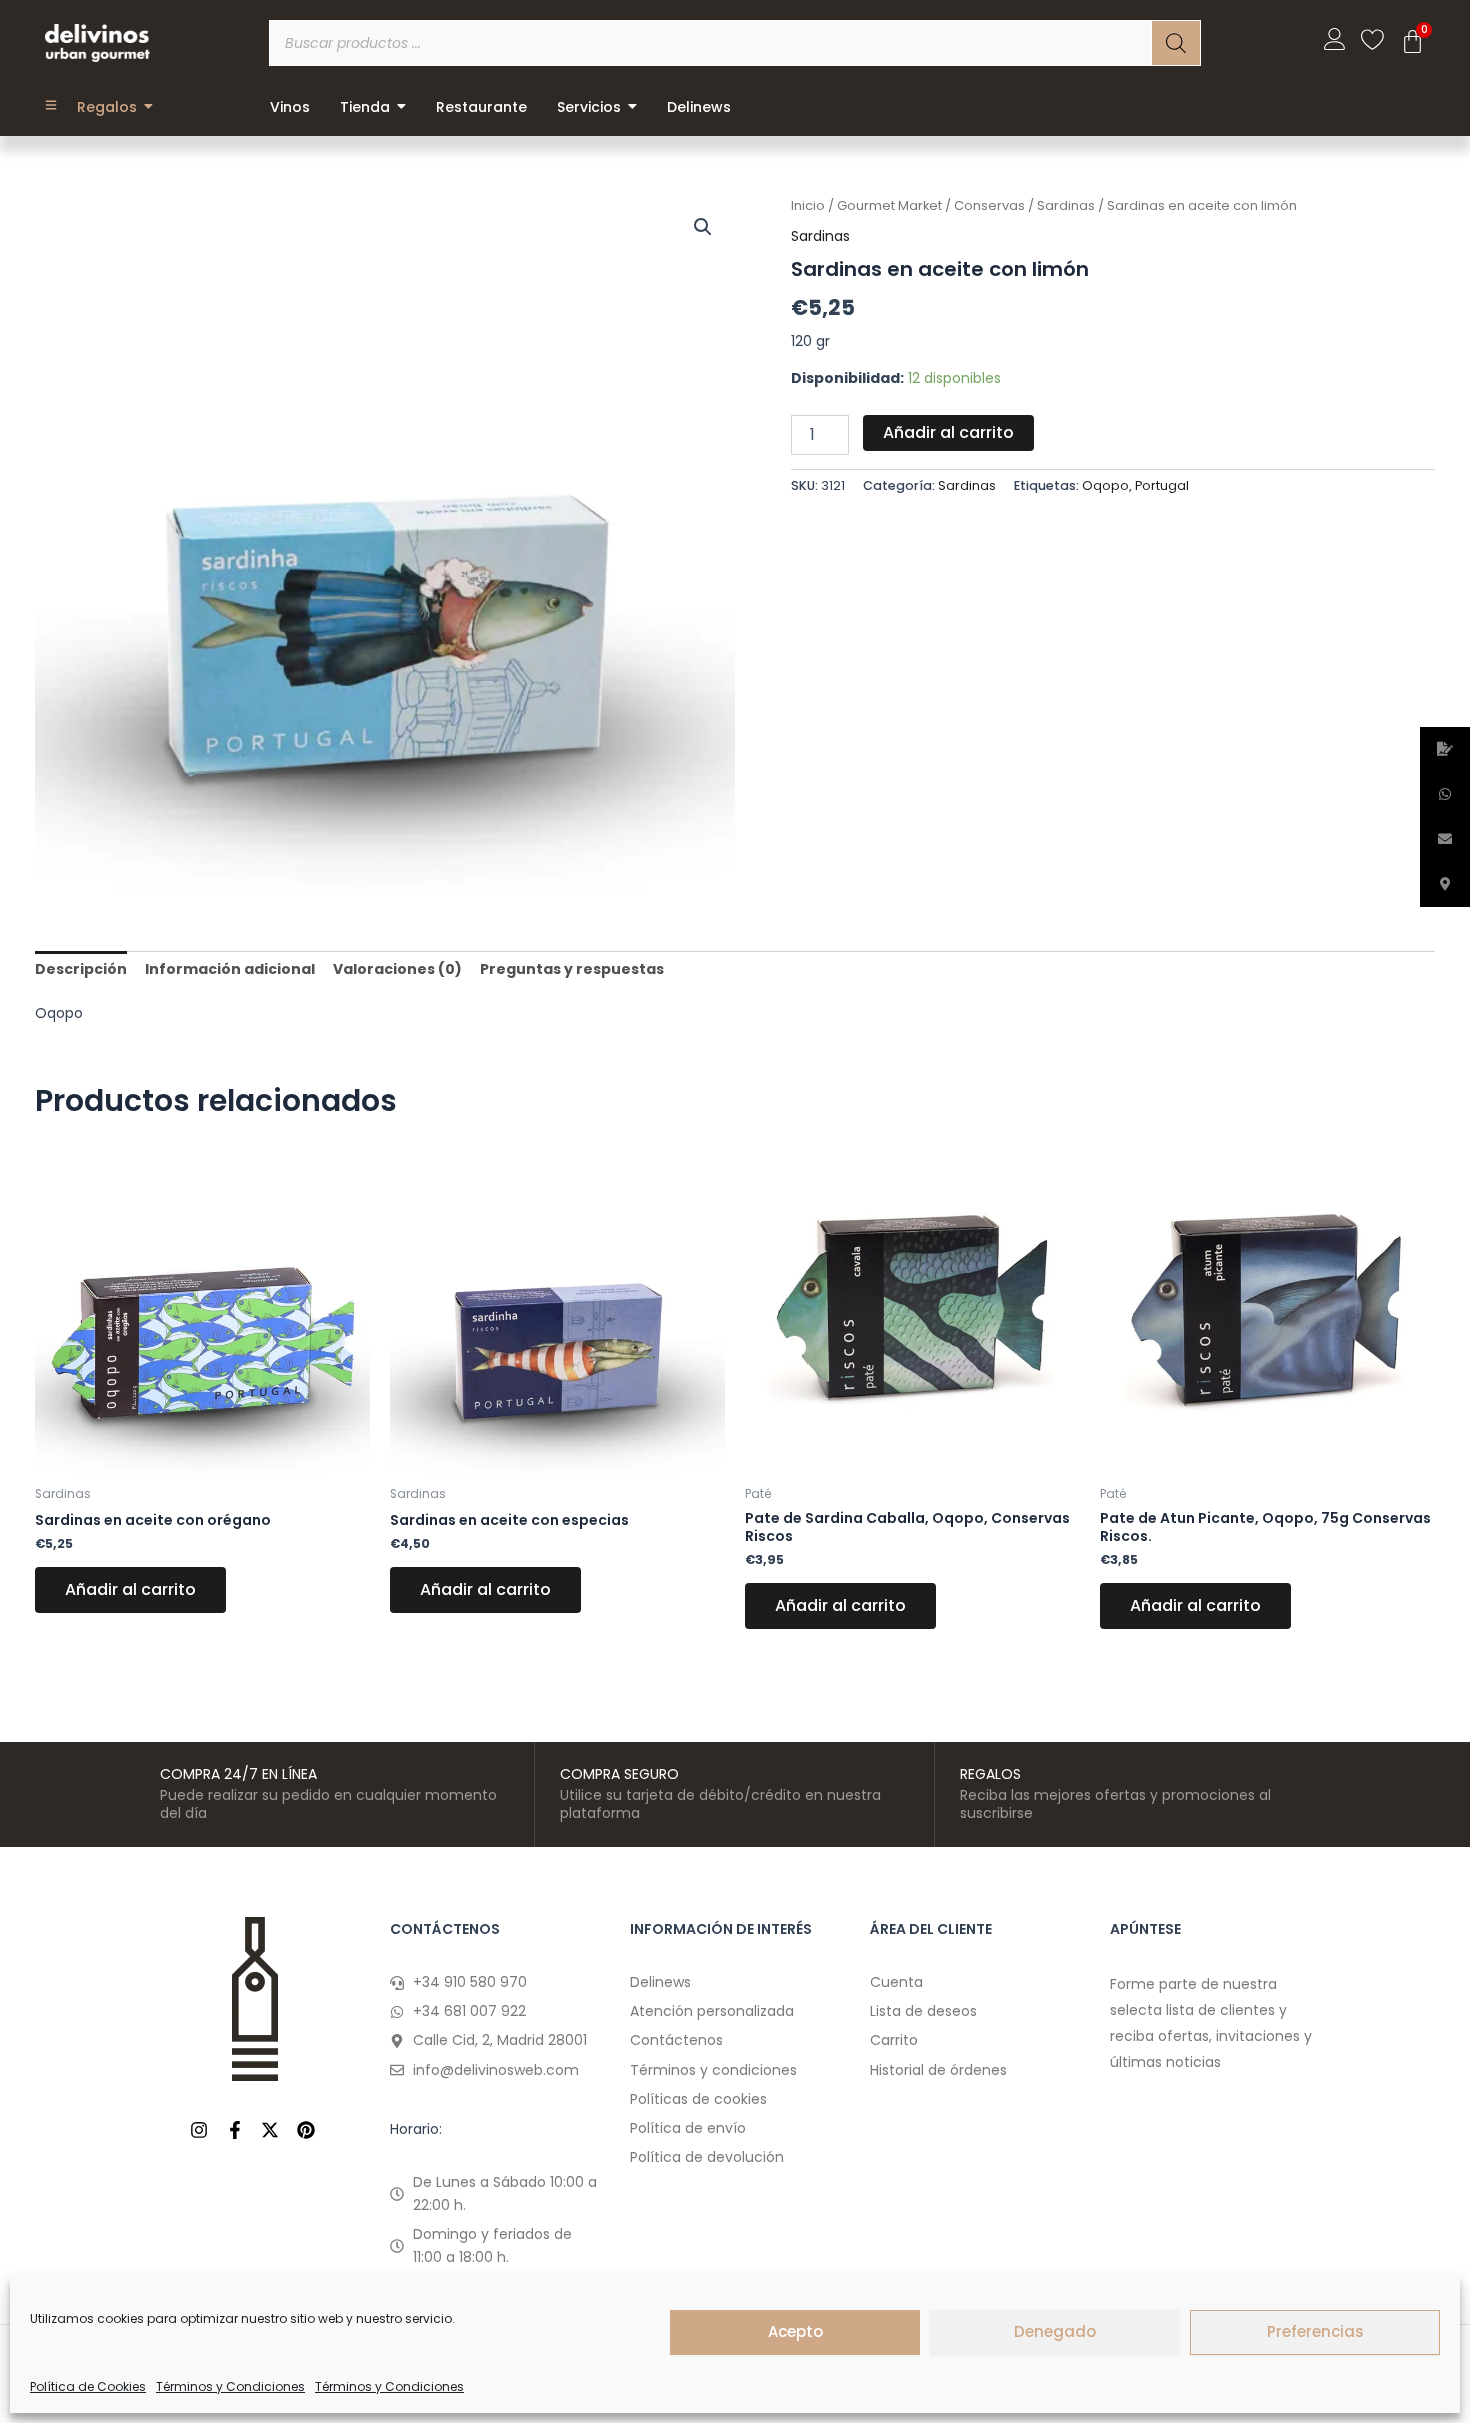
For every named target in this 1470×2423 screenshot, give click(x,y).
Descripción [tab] (81, 969)
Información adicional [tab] (230, 969)
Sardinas (1066, 205)
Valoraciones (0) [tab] (397, 969)
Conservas (989, 205)
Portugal (1162, 485)
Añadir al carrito (948, 432)
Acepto (795, 2331)
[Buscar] (1176, 43)
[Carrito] (1412, 41)
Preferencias (1315, 2331)
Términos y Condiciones (230, 2386)
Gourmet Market (889, 205)
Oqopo (1105, 485)
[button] (703, 227)
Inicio (808, 205)
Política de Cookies (88, 2386)
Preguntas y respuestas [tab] (572, 969)
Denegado (1055, 2331)
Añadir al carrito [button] (130, 1589)
